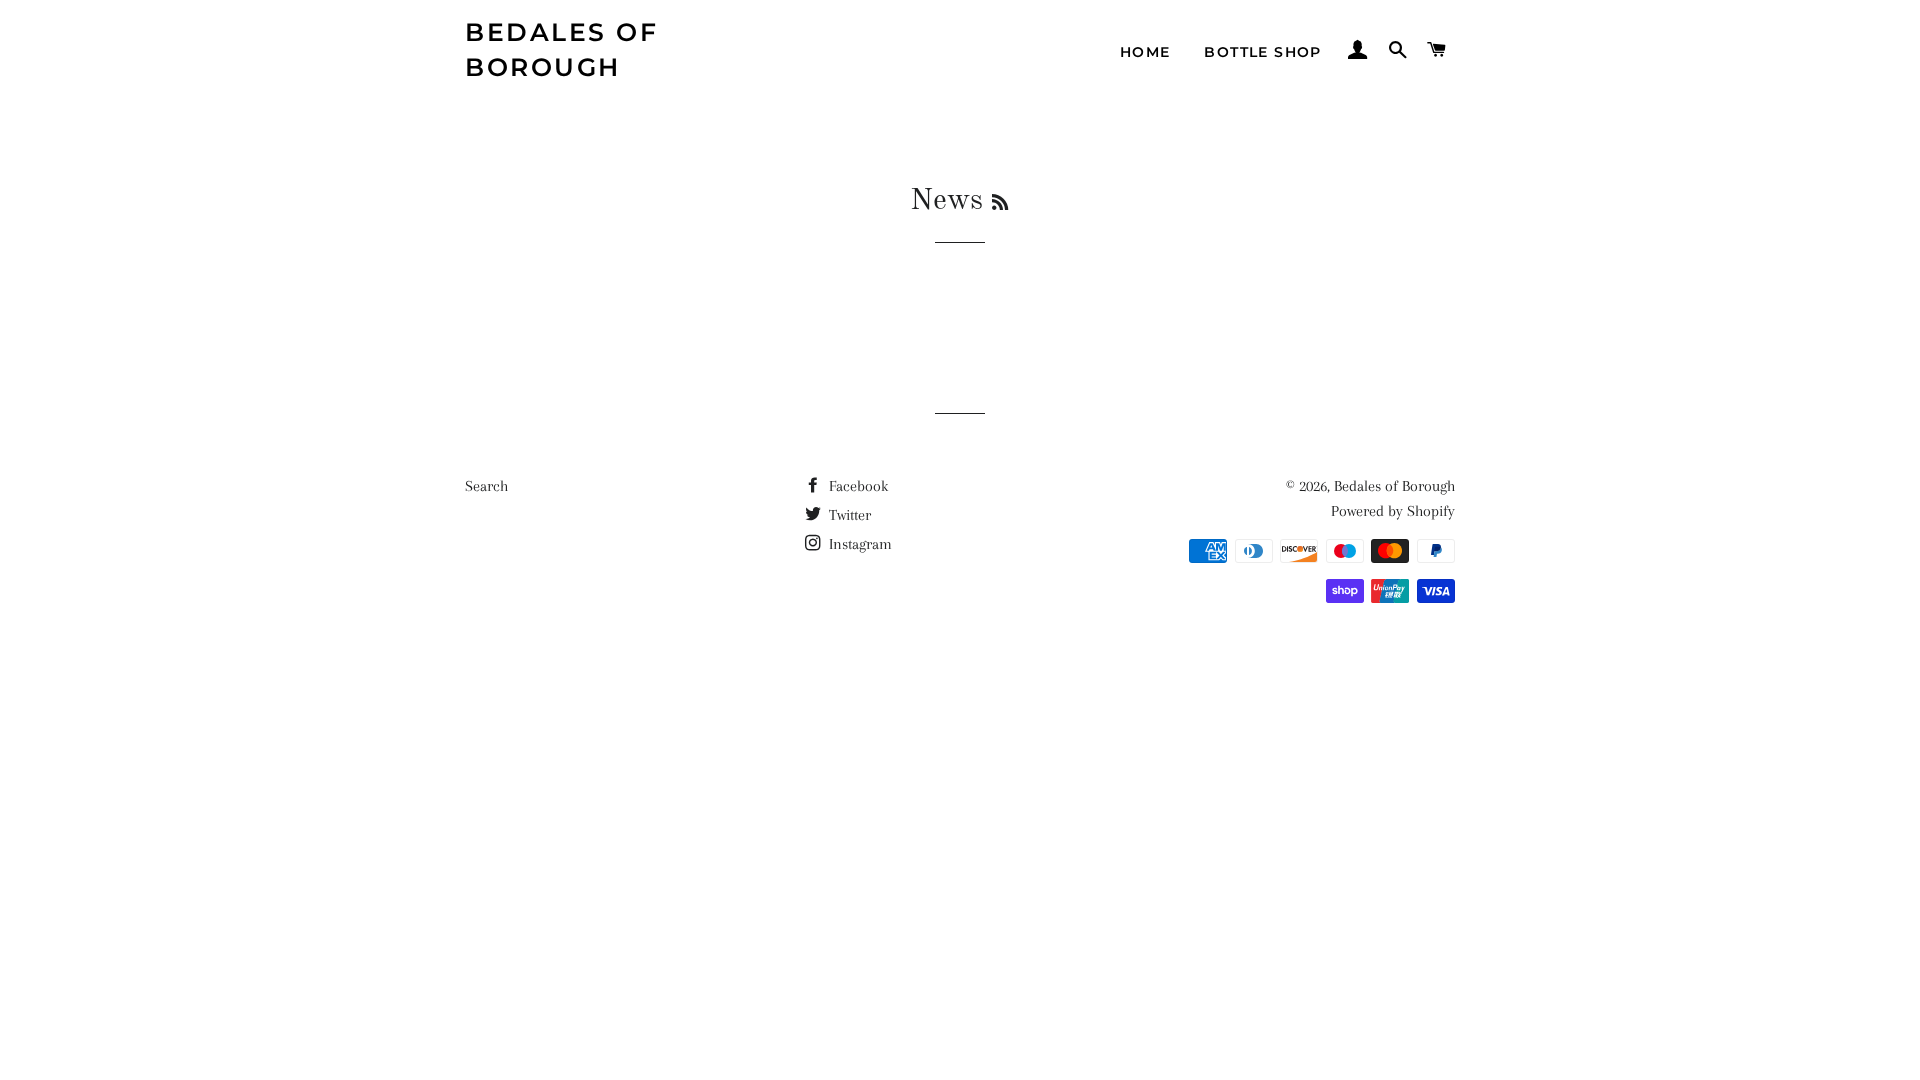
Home (1145, 52)
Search (486, 486)
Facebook (856, 486)
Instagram (858, 544)
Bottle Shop (1262, 52)
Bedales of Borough (561, 49)
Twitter (848, 515)
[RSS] (1000, 204)
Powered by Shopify (1393, 511)
